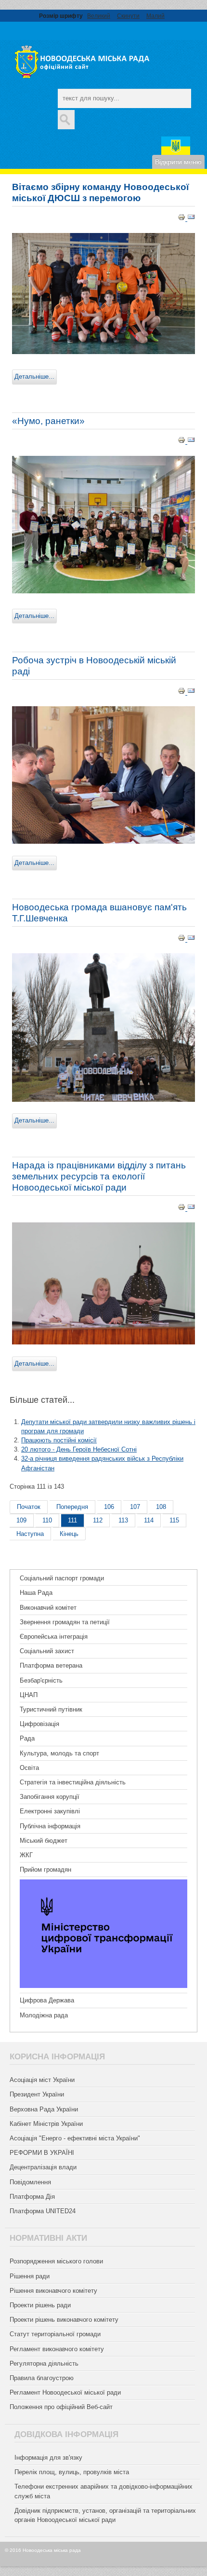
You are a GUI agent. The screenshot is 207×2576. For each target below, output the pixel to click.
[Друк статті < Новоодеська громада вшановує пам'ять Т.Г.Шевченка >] (182, 939)
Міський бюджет (44, 1841)
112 (98, 1520)
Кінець (69, 1534)
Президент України (37, 2094)
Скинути (128, 16)
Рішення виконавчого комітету (53, 2291)
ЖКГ (26, 1855)
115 (174, 1520)
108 (161, 1507)
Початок (29, 1507)
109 (21, 1520)
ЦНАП (29, 1695)
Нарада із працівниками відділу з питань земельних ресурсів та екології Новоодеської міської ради (99, 1176)
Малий (155, 16)
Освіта (29, 1768)
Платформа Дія (32, 2197)
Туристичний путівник (51, 1709)
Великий (99, 16)
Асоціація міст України (42, 2080)
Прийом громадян (45, 1870)
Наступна (30, 1534)
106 (109, 1507)
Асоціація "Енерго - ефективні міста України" (75, 2138)
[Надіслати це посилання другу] (191, 219)
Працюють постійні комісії (59, 1440)
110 (47, 1520)
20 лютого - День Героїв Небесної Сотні (79, 1449)
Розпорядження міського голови (56, 2261)
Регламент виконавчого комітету (57, 2349)
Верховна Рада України (44, 2109)
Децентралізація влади (43, 2167)
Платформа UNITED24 (43, 2211)
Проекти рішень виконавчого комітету (64, 2320)
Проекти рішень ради (40, 2305)
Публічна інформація (50, 1826)
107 (135, 1507)
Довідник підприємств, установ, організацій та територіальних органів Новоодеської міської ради (105, 2515)
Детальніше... (34, 377)
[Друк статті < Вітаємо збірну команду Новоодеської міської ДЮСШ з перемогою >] (182, 219)
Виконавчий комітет (48, 1608)
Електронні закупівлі (50, 1811)
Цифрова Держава (47, 2000)
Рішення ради (30, 2276)
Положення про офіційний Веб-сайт (61, 2407)
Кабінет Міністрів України (46, 2124)
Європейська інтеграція (54, 1637)
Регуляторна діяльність (44, 2364)
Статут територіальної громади (55, 2334)
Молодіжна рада (44, 2015)
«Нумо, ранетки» (48, 421)
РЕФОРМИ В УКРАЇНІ (42, 2153)
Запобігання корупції (50, 1797)
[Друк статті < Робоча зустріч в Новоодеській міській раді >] (182, 692)
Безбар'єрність (41, 1680)
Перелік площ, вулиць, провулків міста (72, 2472)
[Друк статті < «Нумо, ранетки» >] (182, 442)
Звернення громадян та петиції (65, 1622)
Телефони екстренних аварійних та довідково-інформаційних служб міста (103, 2491)
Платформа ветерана (51, 1665)
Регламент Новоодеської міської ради (65, 2392)
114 (149, 1520)
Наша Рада (36, 1593)
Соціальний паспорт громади (62, 1578)
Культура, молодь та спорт (59, 1753)
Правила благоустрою (42, 2378)
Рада (27, 1738)
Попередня (72, 1507)
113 (123, 1520)
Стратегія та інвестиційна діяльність (73, 1782)
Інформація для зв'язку (48, 2458)
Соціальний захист (47, 1651)
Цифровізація (39, 1724)
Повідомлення (30, 2182)
